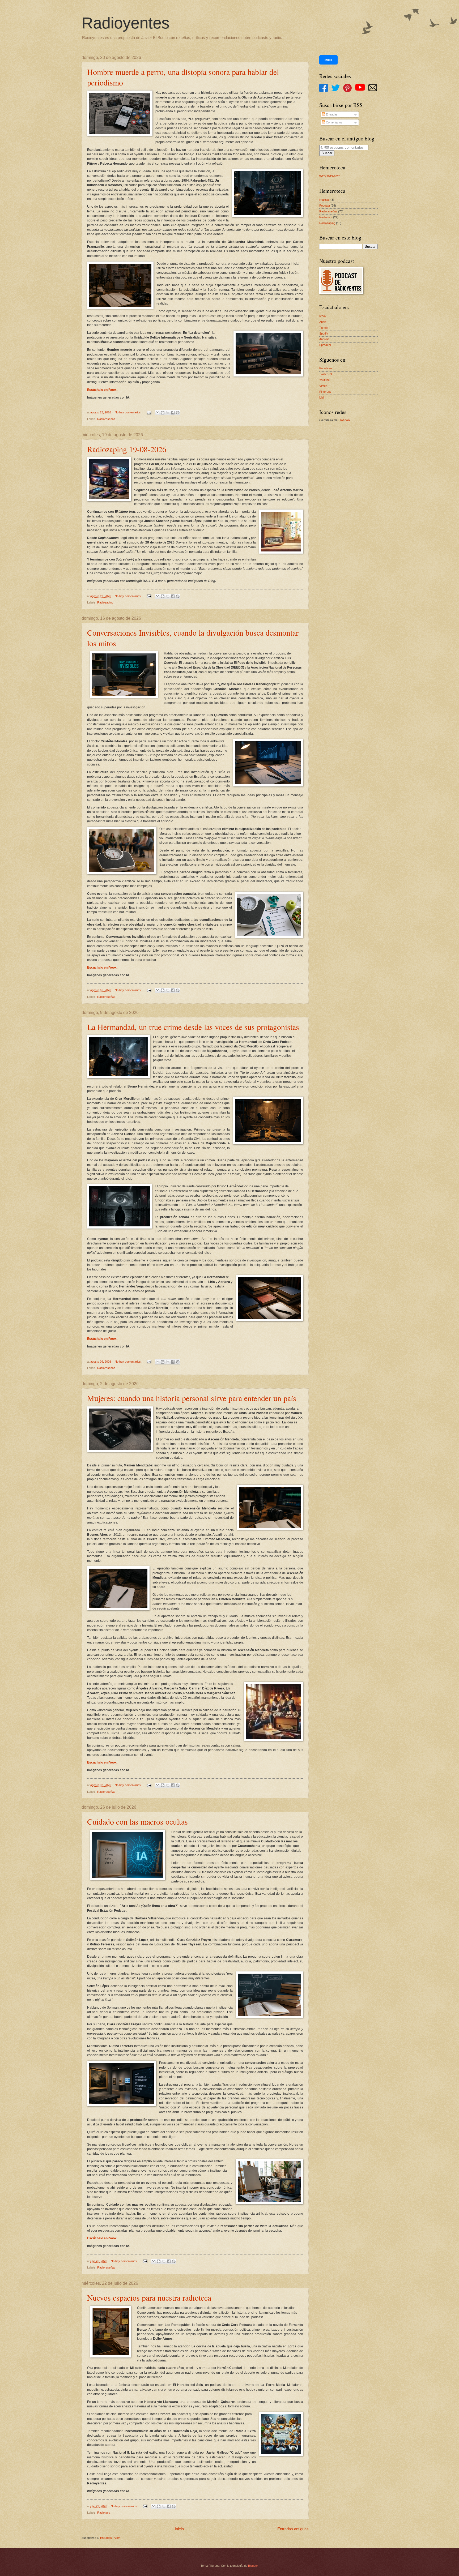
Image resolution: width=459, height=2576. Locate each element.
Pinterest (325, 392)
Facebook (326, 368)
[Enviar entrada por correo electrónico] (149, 412)
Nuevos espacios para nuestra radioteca (149, 2297)
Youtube (324, 380)
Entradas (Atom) (111, 2538)
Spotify (324, 333)
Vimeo (323, 386)
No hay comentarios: (129, 412)
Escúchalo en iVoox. (102, 390)
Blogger (253, 2566)
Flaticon (344, 420)
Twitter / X (326, 374)
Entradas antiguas (293, 2529)
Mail (322, 397)
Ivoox (323, 316)
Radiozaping (105, 602)
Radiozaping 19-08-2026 (127, 449)
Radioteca (104, 2513)
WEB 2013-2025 (330, 176)
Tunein (324, 328)
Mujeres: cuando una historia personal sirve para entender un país (192, 1398)
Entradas (331, 114)
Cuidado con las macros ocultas (137, 1821)
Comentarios (334, 122)
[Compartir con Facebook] (173, 413)
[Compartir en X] (168, 413)
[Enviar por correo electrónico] (158, 413)
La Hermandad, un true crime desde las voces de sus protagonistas (193, 1027)
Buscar (327, 153)
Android (324, 339)
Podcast (325, 206)
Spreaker (325, 345)
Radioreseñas (106, 419)
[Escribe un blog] (163, 413)
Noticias (324, 200)
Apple (323, 322)
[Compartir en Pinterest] (178, 413)
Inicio (179, 2529)
